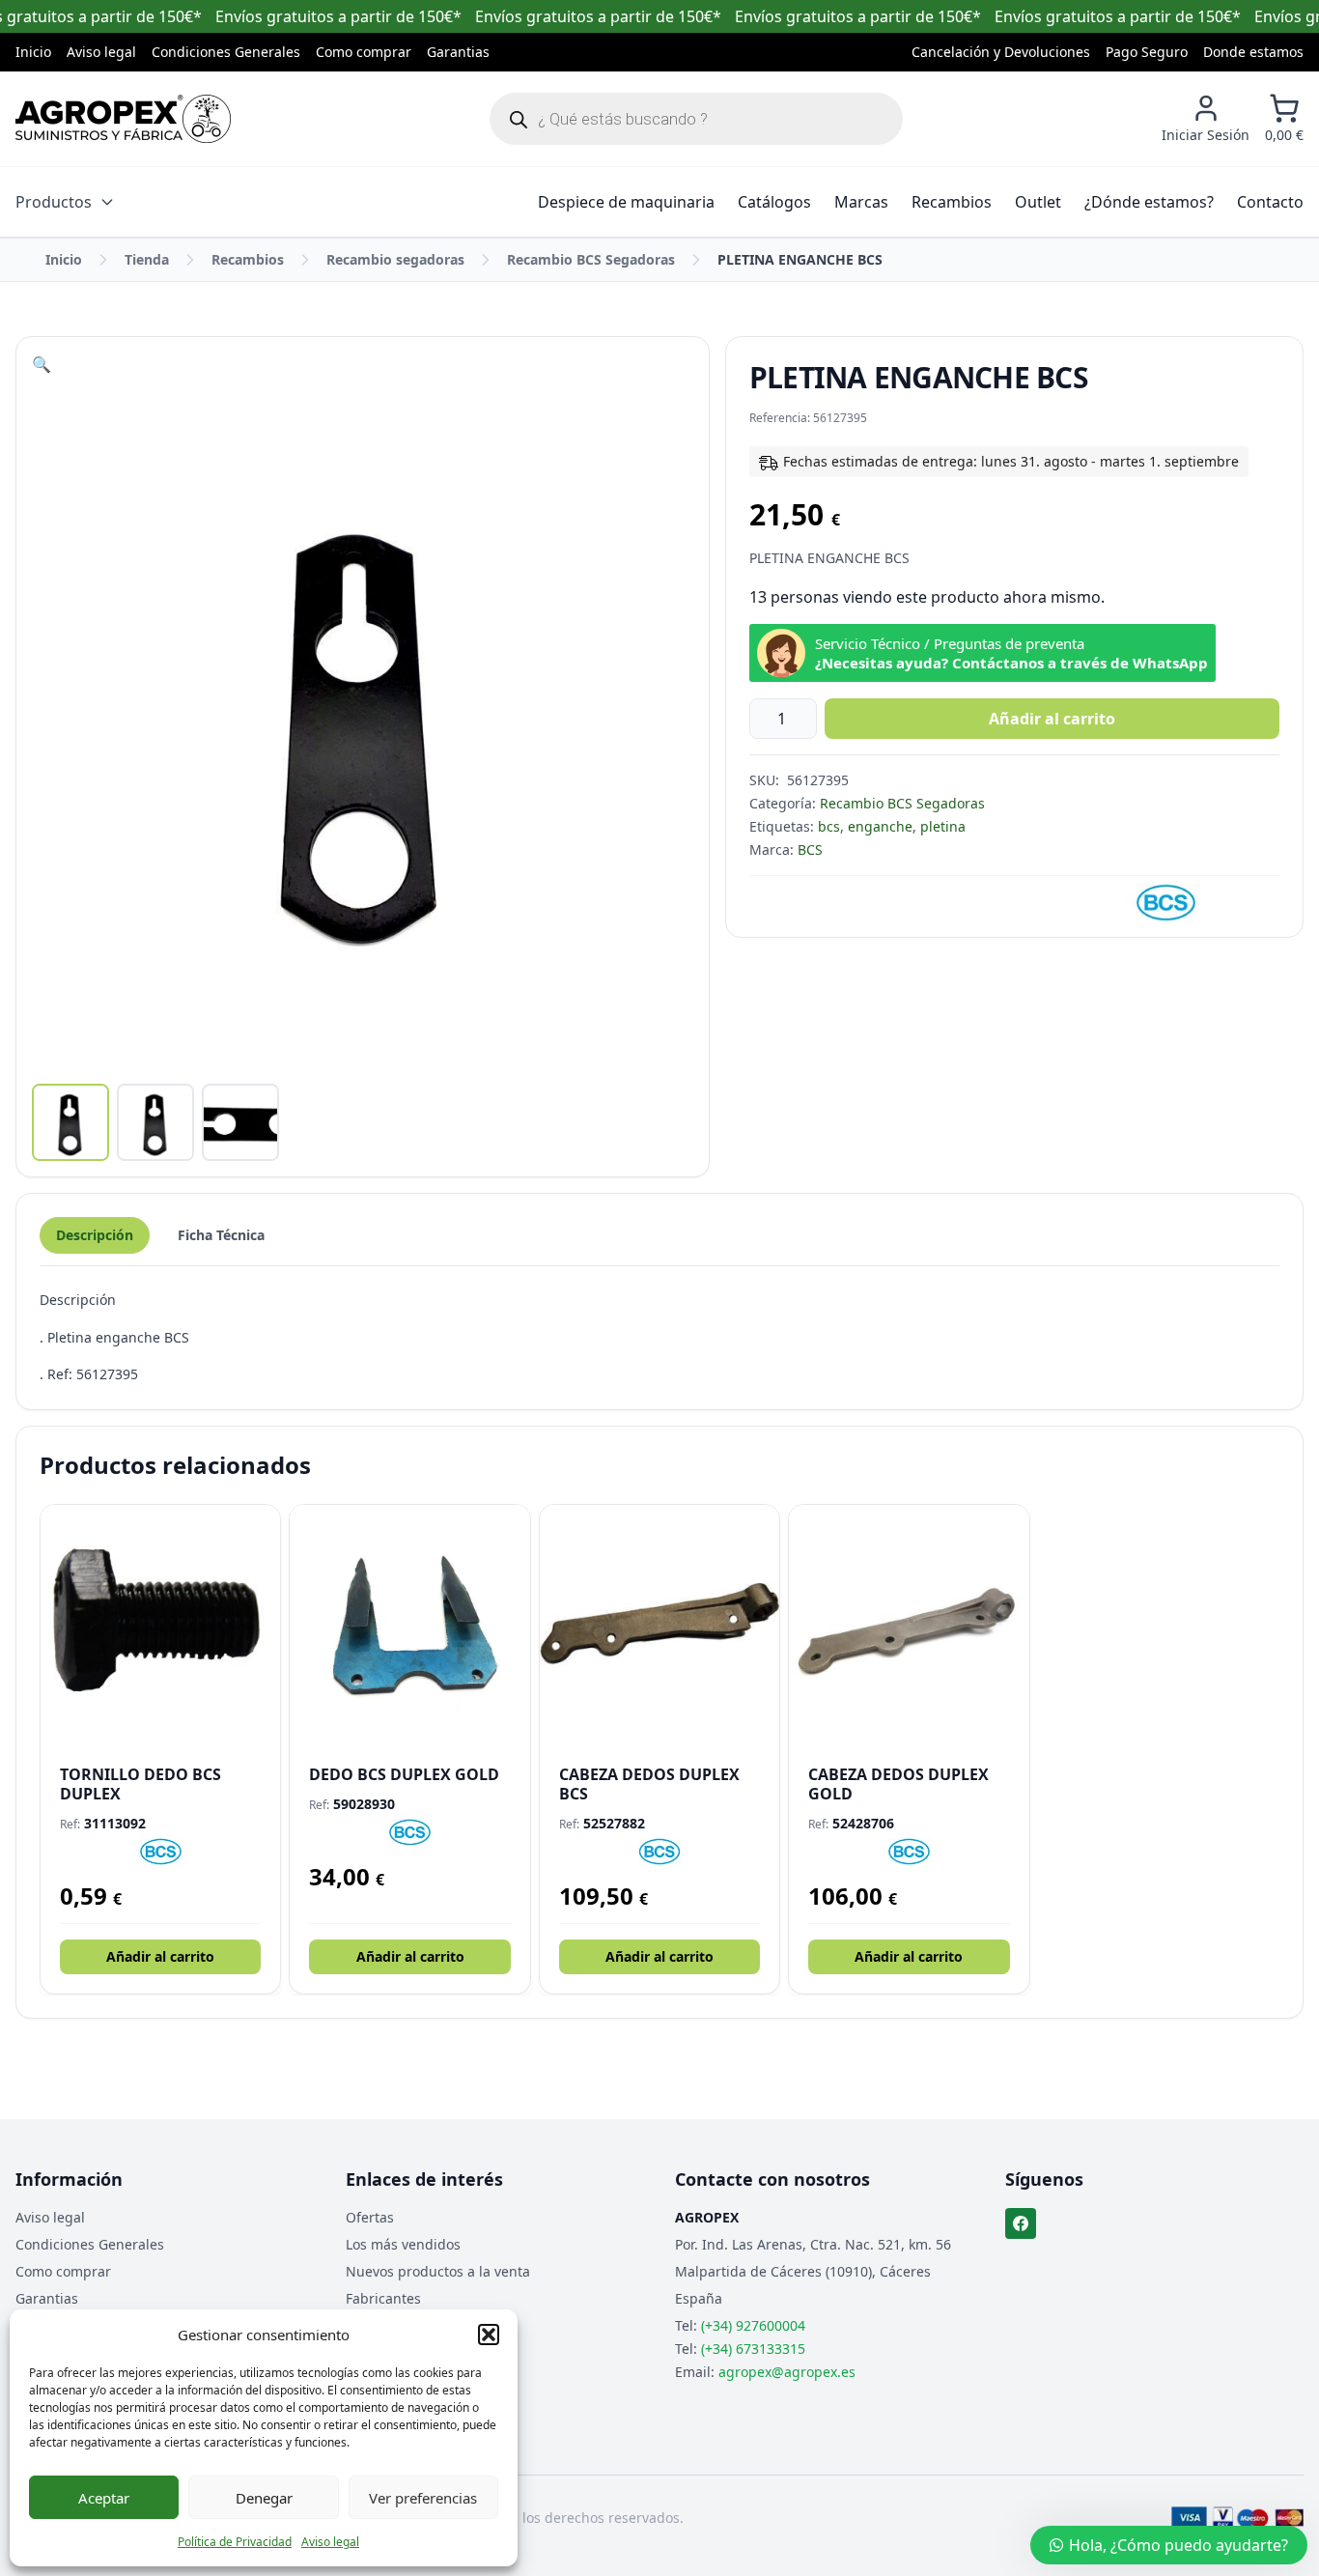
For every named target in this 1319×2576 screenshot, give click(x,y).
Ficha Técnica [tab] (221, 1235)
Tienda (147, 259)
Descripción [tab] (95, 1235)
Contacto (1270, 202)
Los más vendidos (403, 2244)
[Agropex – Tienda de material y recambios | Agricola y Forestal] (123, 119)
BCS (810, 849)
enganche (880, 826)
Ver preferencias (423, 2498)
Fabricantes (383, 2298)
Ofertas (370, 2217)
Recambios (952, 202)
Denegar (264, 2498)
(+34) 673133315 (753, 2349)
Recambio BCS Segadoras (591, 259)
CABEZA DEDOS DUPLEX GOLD (898, 1784)
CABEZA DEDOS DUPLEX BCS (649, 1784)
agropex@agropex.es (787, 2372)
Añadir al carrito (1052, 719)
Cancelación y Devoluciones (1001, 52)
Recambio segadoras (395, 259)
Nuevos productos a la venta (438, 2271)
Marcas (861, 202)
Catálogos (774, 202)
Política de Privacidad (235, 2542)
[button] (489, 2335)
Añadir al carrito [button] (160, 1956)
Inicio (33, 52)
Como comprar (364, 52)
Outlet (1038, 202)
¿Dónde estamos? (1149, 202)
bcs (829, 826)
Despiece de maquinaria (626, 202)
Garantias (458, 52)
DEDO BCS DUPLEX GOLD (404, 1774)
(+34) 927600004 (753, 2325)
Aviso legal (330, 2542)
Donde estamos (1253, 52)
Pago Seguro (1147, 52)
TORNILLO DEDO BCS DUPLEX (140, 1784)
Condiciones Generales (226, 52)
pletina (943, 826)
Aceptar (104, 2498)
